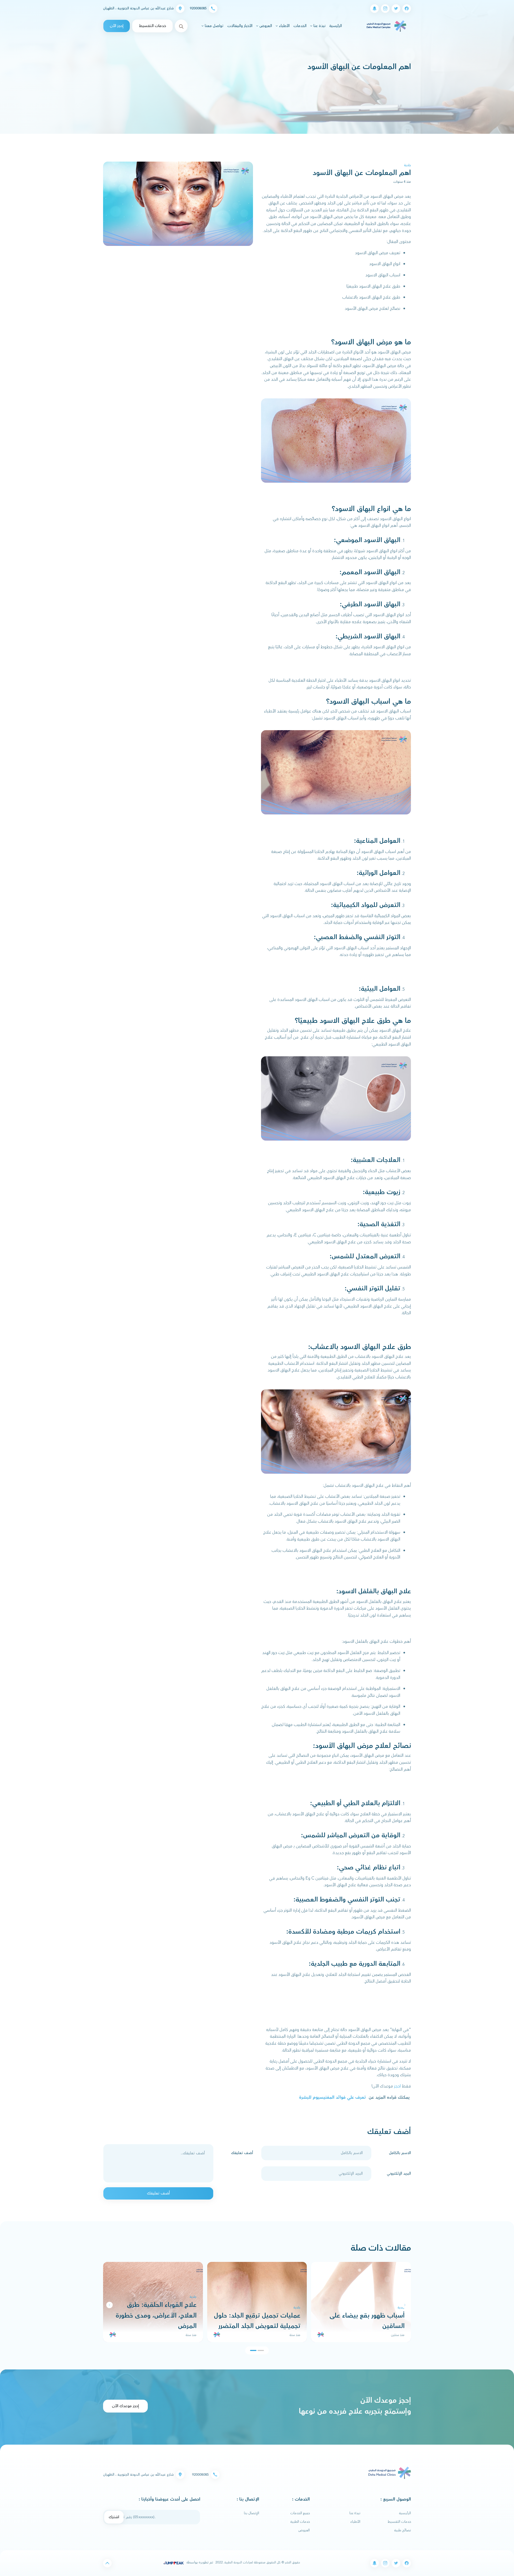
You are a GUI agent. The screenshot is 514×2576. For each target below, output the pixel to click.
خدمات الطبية (300, 2522)
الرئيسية (335, 26)
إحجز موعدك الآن (125, 2406)
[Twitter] (396, 9)
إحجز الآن (117, 26)
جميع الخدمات (300, 2513)
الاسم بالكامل (400, 2153)
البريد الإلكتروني (399, 2174)
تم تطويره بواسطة (199, 2562)
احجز (397, 2086)
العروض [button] (265, 26)
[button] (109, 2305)
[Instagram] (385, 9)
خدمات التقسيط (152, 26)
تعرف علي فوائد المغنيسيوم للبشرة (332, 2097)
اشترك (114, 2517)
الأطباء (355, 2522)
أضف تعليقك (242, 2153)
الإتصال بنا (252, 2513)
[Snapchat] (375, 9)
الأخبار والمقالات (240, 26)
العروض (304, 2530)
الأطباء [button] (284, 26)
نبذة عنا (355, 2513)
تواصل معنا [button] (214, 26)
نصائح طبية (403, 2530)
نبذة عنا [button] (319, 26)
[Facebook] (407, 9)
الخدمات (300, 26)
